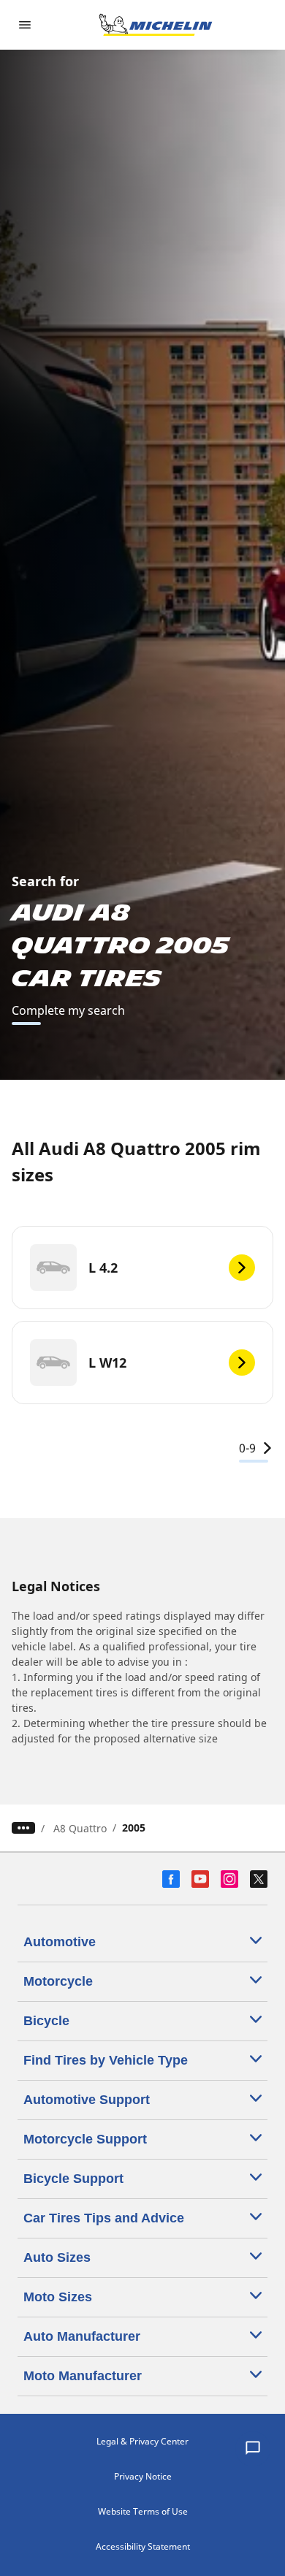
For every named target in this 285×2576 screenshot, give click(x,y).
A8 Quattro (80, 1828)
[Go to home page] (156, 25)
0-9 (247, 1448)
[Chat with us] (253, 2449)
